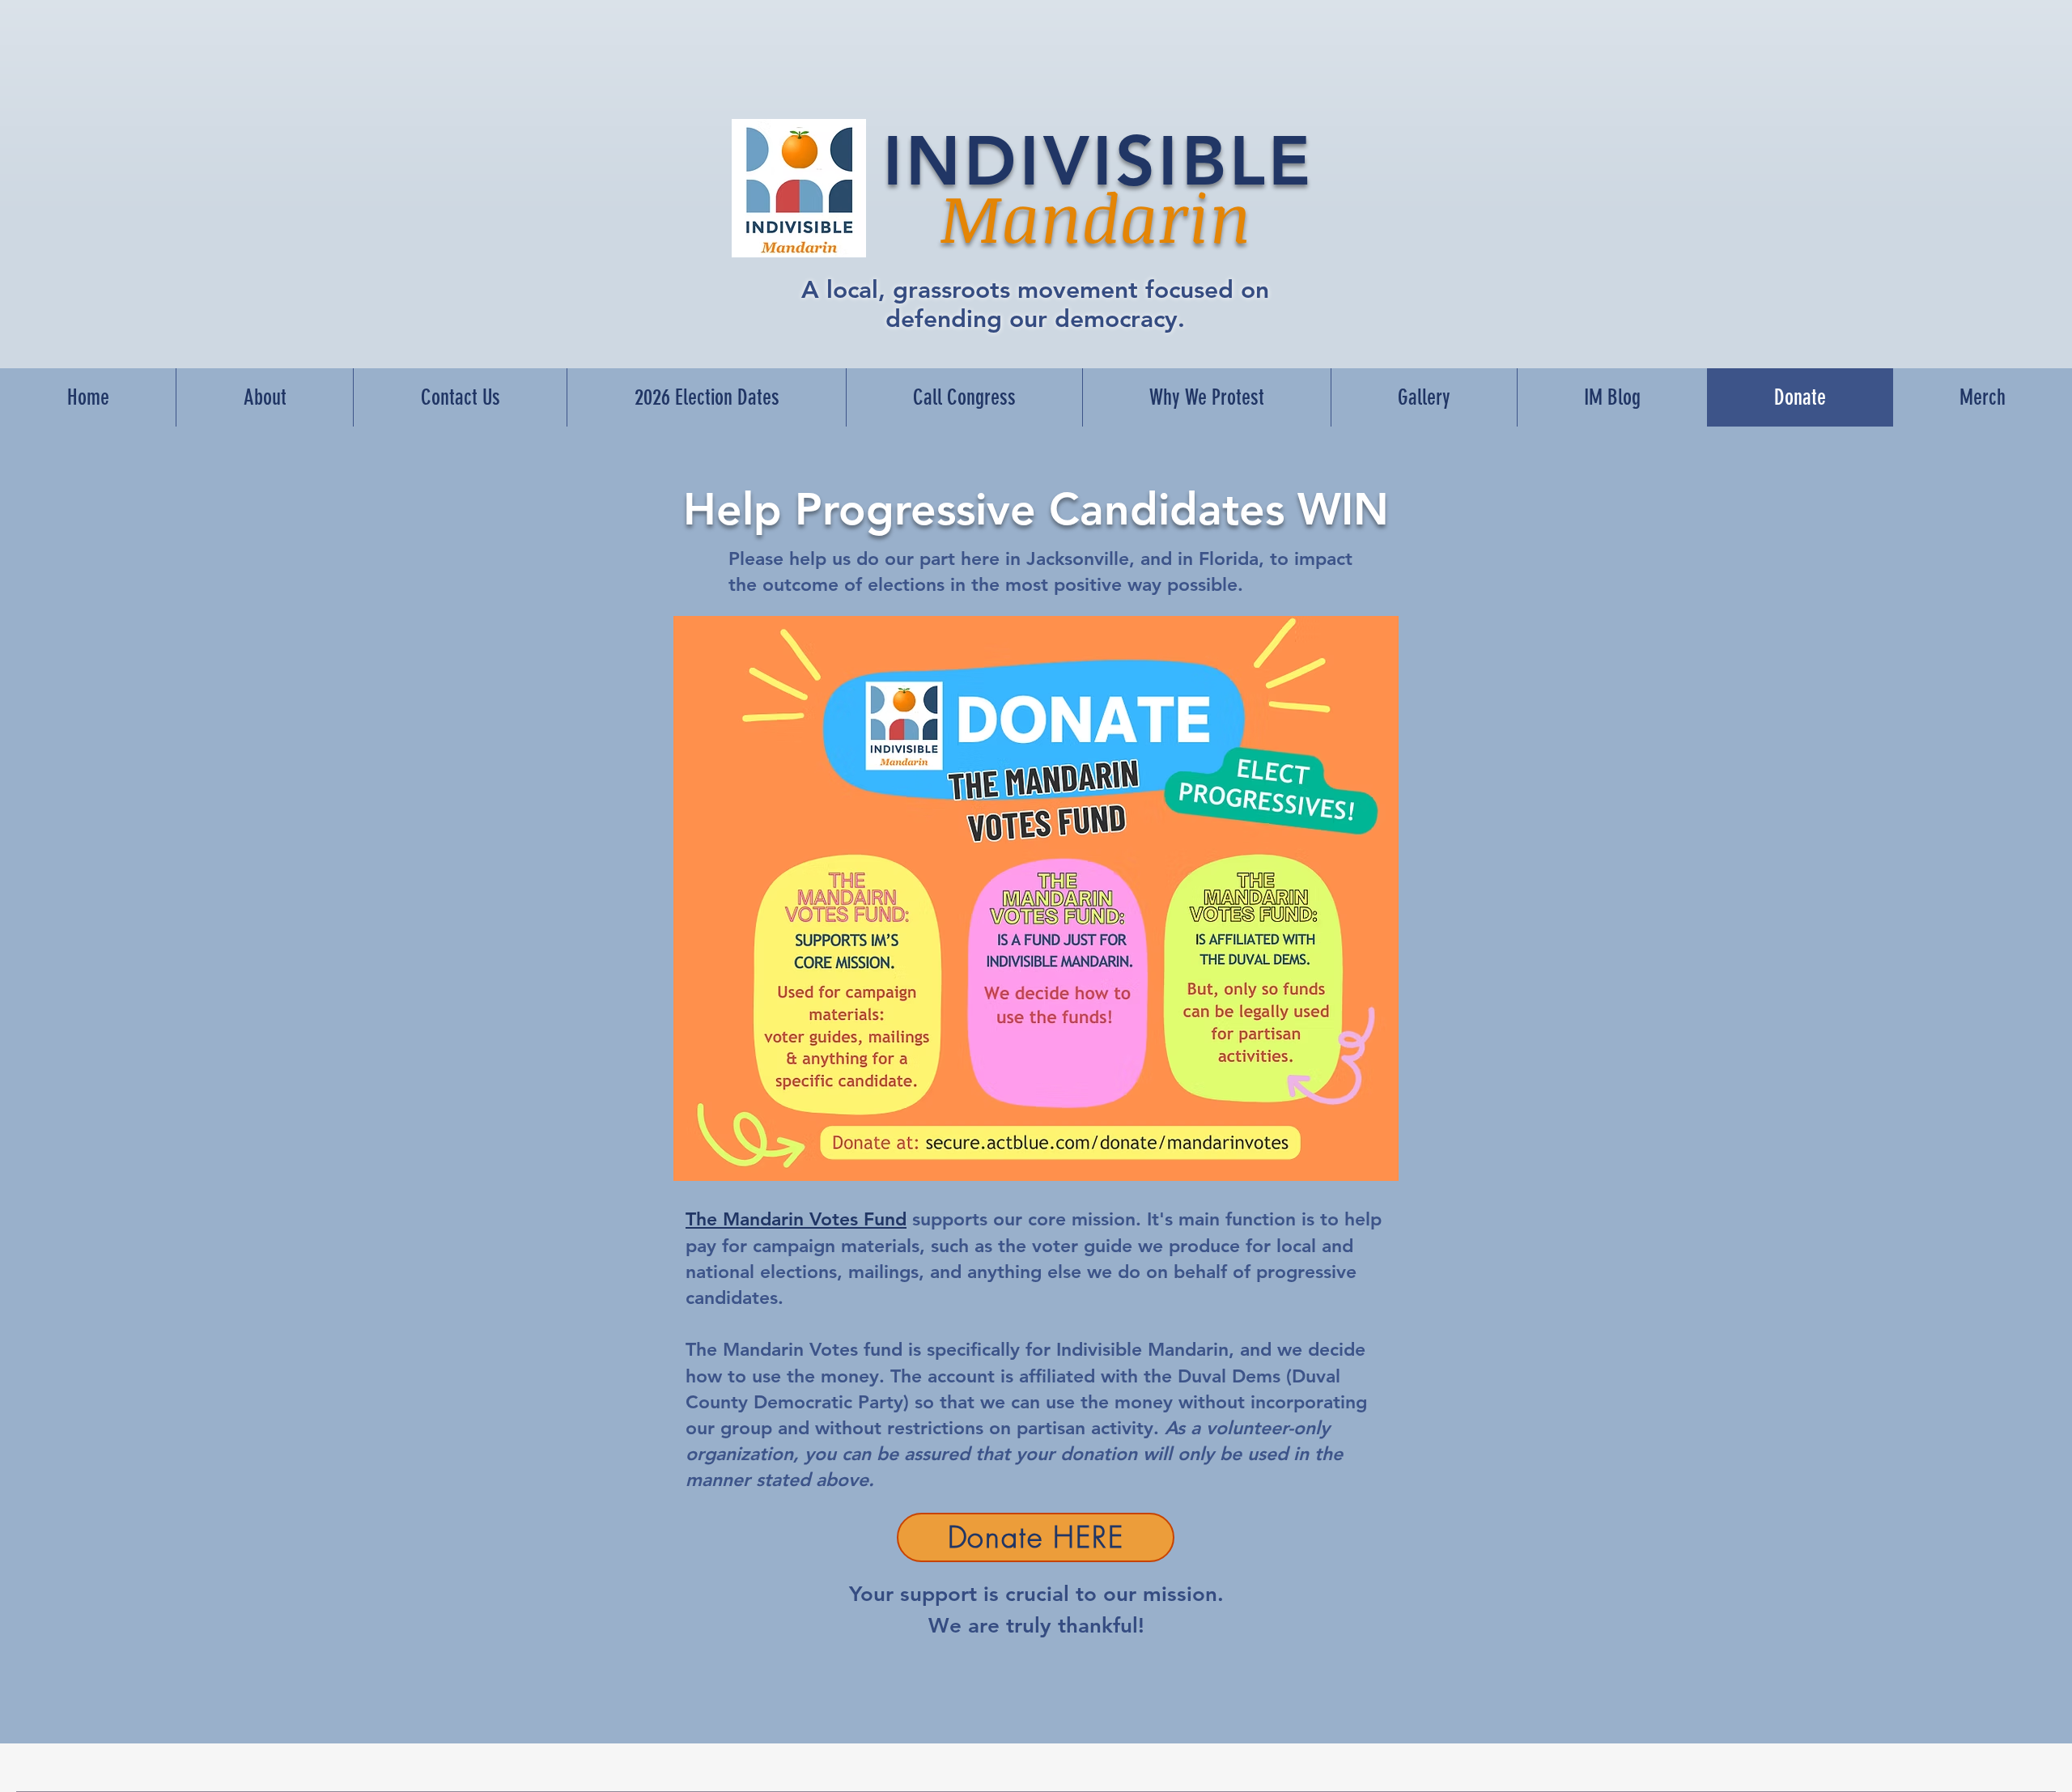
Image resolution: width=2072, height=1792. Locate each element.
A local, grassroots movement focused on (1035, 290)
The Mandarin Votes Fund (796, 1219)
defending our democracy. (1035, 319)
